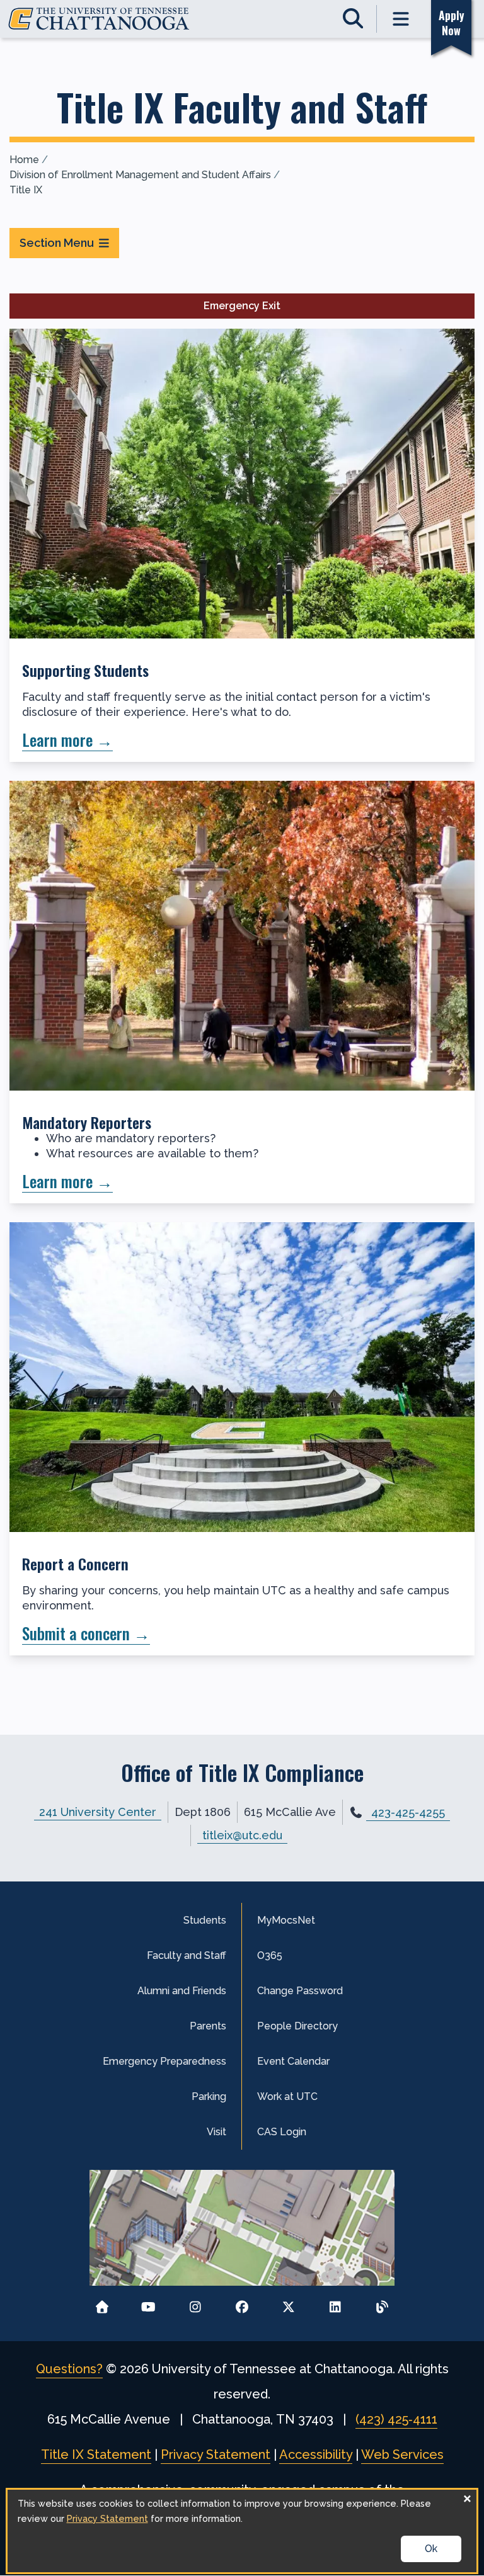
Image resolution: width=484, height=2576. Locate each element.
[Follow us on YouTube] (148, 2303)
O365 (270, 1955)
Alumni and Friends (182, 1991)
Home (24, 160)
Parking (209, 2097)
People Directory (297, 2026)
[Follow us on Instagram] (195, 2303)
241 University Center (98, 1812)
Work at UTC (287, 2097)
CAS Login (282, 2132)
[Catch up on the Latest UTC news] (382, 2303)
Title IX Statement (96, 2454)
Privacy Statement (216, 2454)
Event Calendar (293, 2061)
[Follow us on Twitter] (289, 2303)
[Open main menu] (401, 19)
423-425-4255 (408, 1813)
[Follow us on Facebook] (242, 2303)
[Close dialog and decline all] (467, 2498)
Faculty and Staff (187, 1955)
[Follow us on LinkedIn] (336, 2303)
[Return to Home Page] (102, 2303)
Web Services (402, 2454)
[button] (242, 545)
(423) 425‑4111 (396, 2419)
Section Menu (57, 243)
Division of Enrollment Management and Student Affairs (140, 175)
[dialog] (242, 2531)
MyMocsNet (286, 1920)
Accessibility (316, 2454)
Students (205, 1920)
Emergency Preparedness (164, 2061)
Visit (216, 2132)
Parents (208, 2026)
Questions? (69, 2369)
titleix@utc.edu (242, 1835)
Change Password (300, 1991)
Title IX (26, 190)
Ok (431, 2549)
